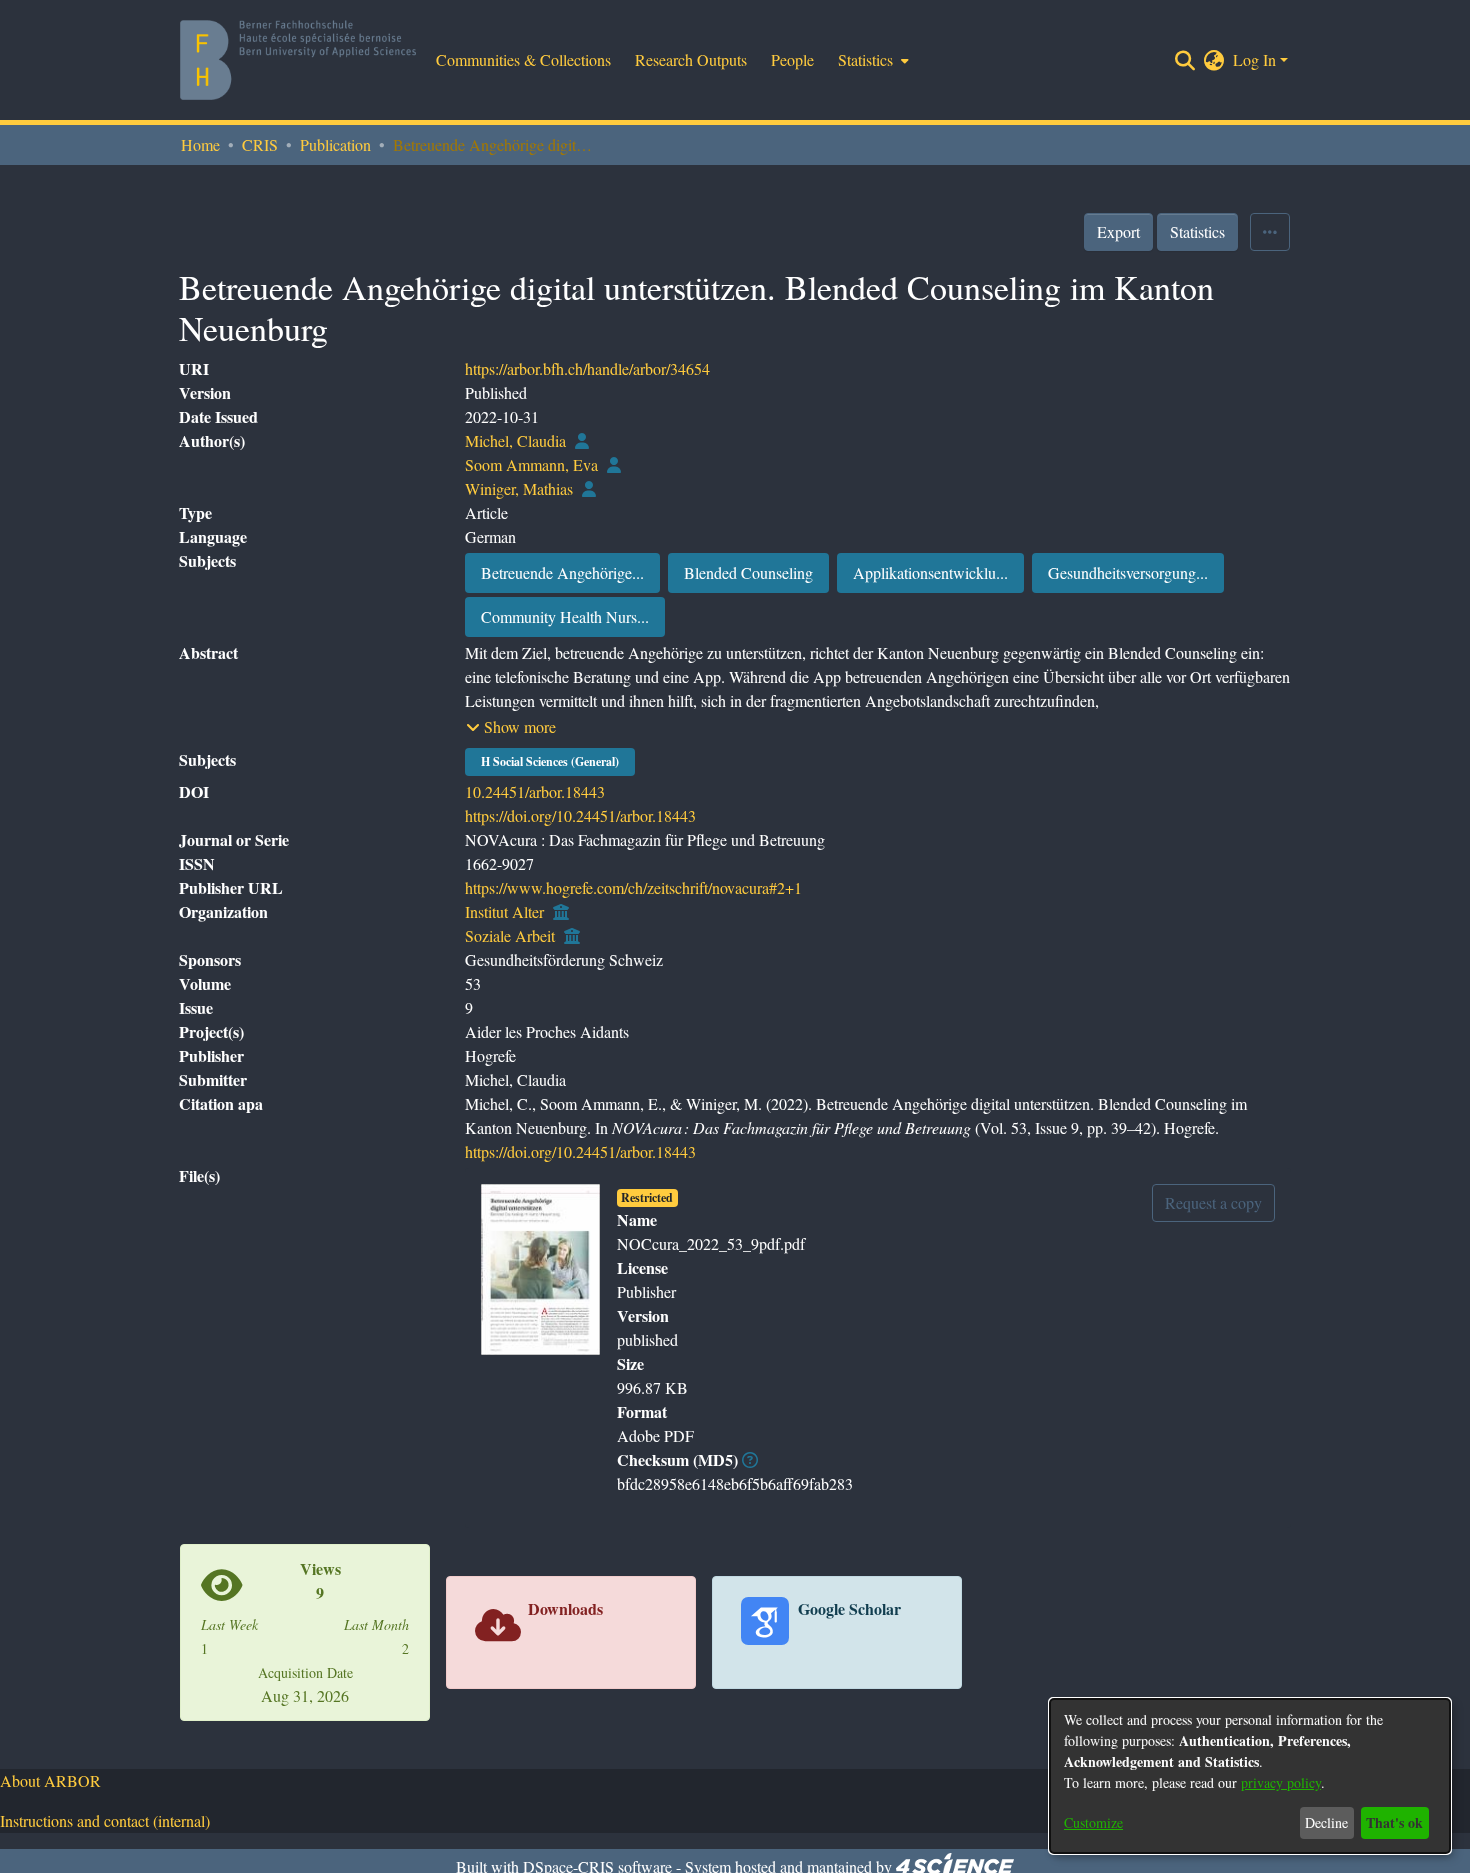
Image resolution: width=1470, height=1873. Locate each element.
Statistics (1197, 231)
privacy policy (1281, 1782)
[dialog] (1250, 1776)
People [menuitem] (792, 59)
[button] (511, 727)
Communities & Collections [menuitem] (523, 59)
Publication (335, 144)
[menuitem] (871, 60)
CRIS (260, 144)
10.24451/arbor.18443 (535, 791)
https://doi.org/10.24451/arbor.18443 (580, 815)
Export (1118, 231)
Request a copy (1213, 1202)
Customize (1093, 1822)
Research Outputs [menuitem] (691, 59)
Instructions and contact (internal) (105, 1820)
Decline (1326, 1822)
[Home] (298, 60)
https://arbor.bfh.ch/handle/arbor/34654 (587, 368)
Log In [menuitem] (1254, 59)
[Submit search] (1185, 60)
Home (200, 144)
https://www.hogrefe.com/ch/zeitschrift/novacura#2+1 (633, 887)
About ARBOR (50, 1780)
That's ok (1394, 1822)
